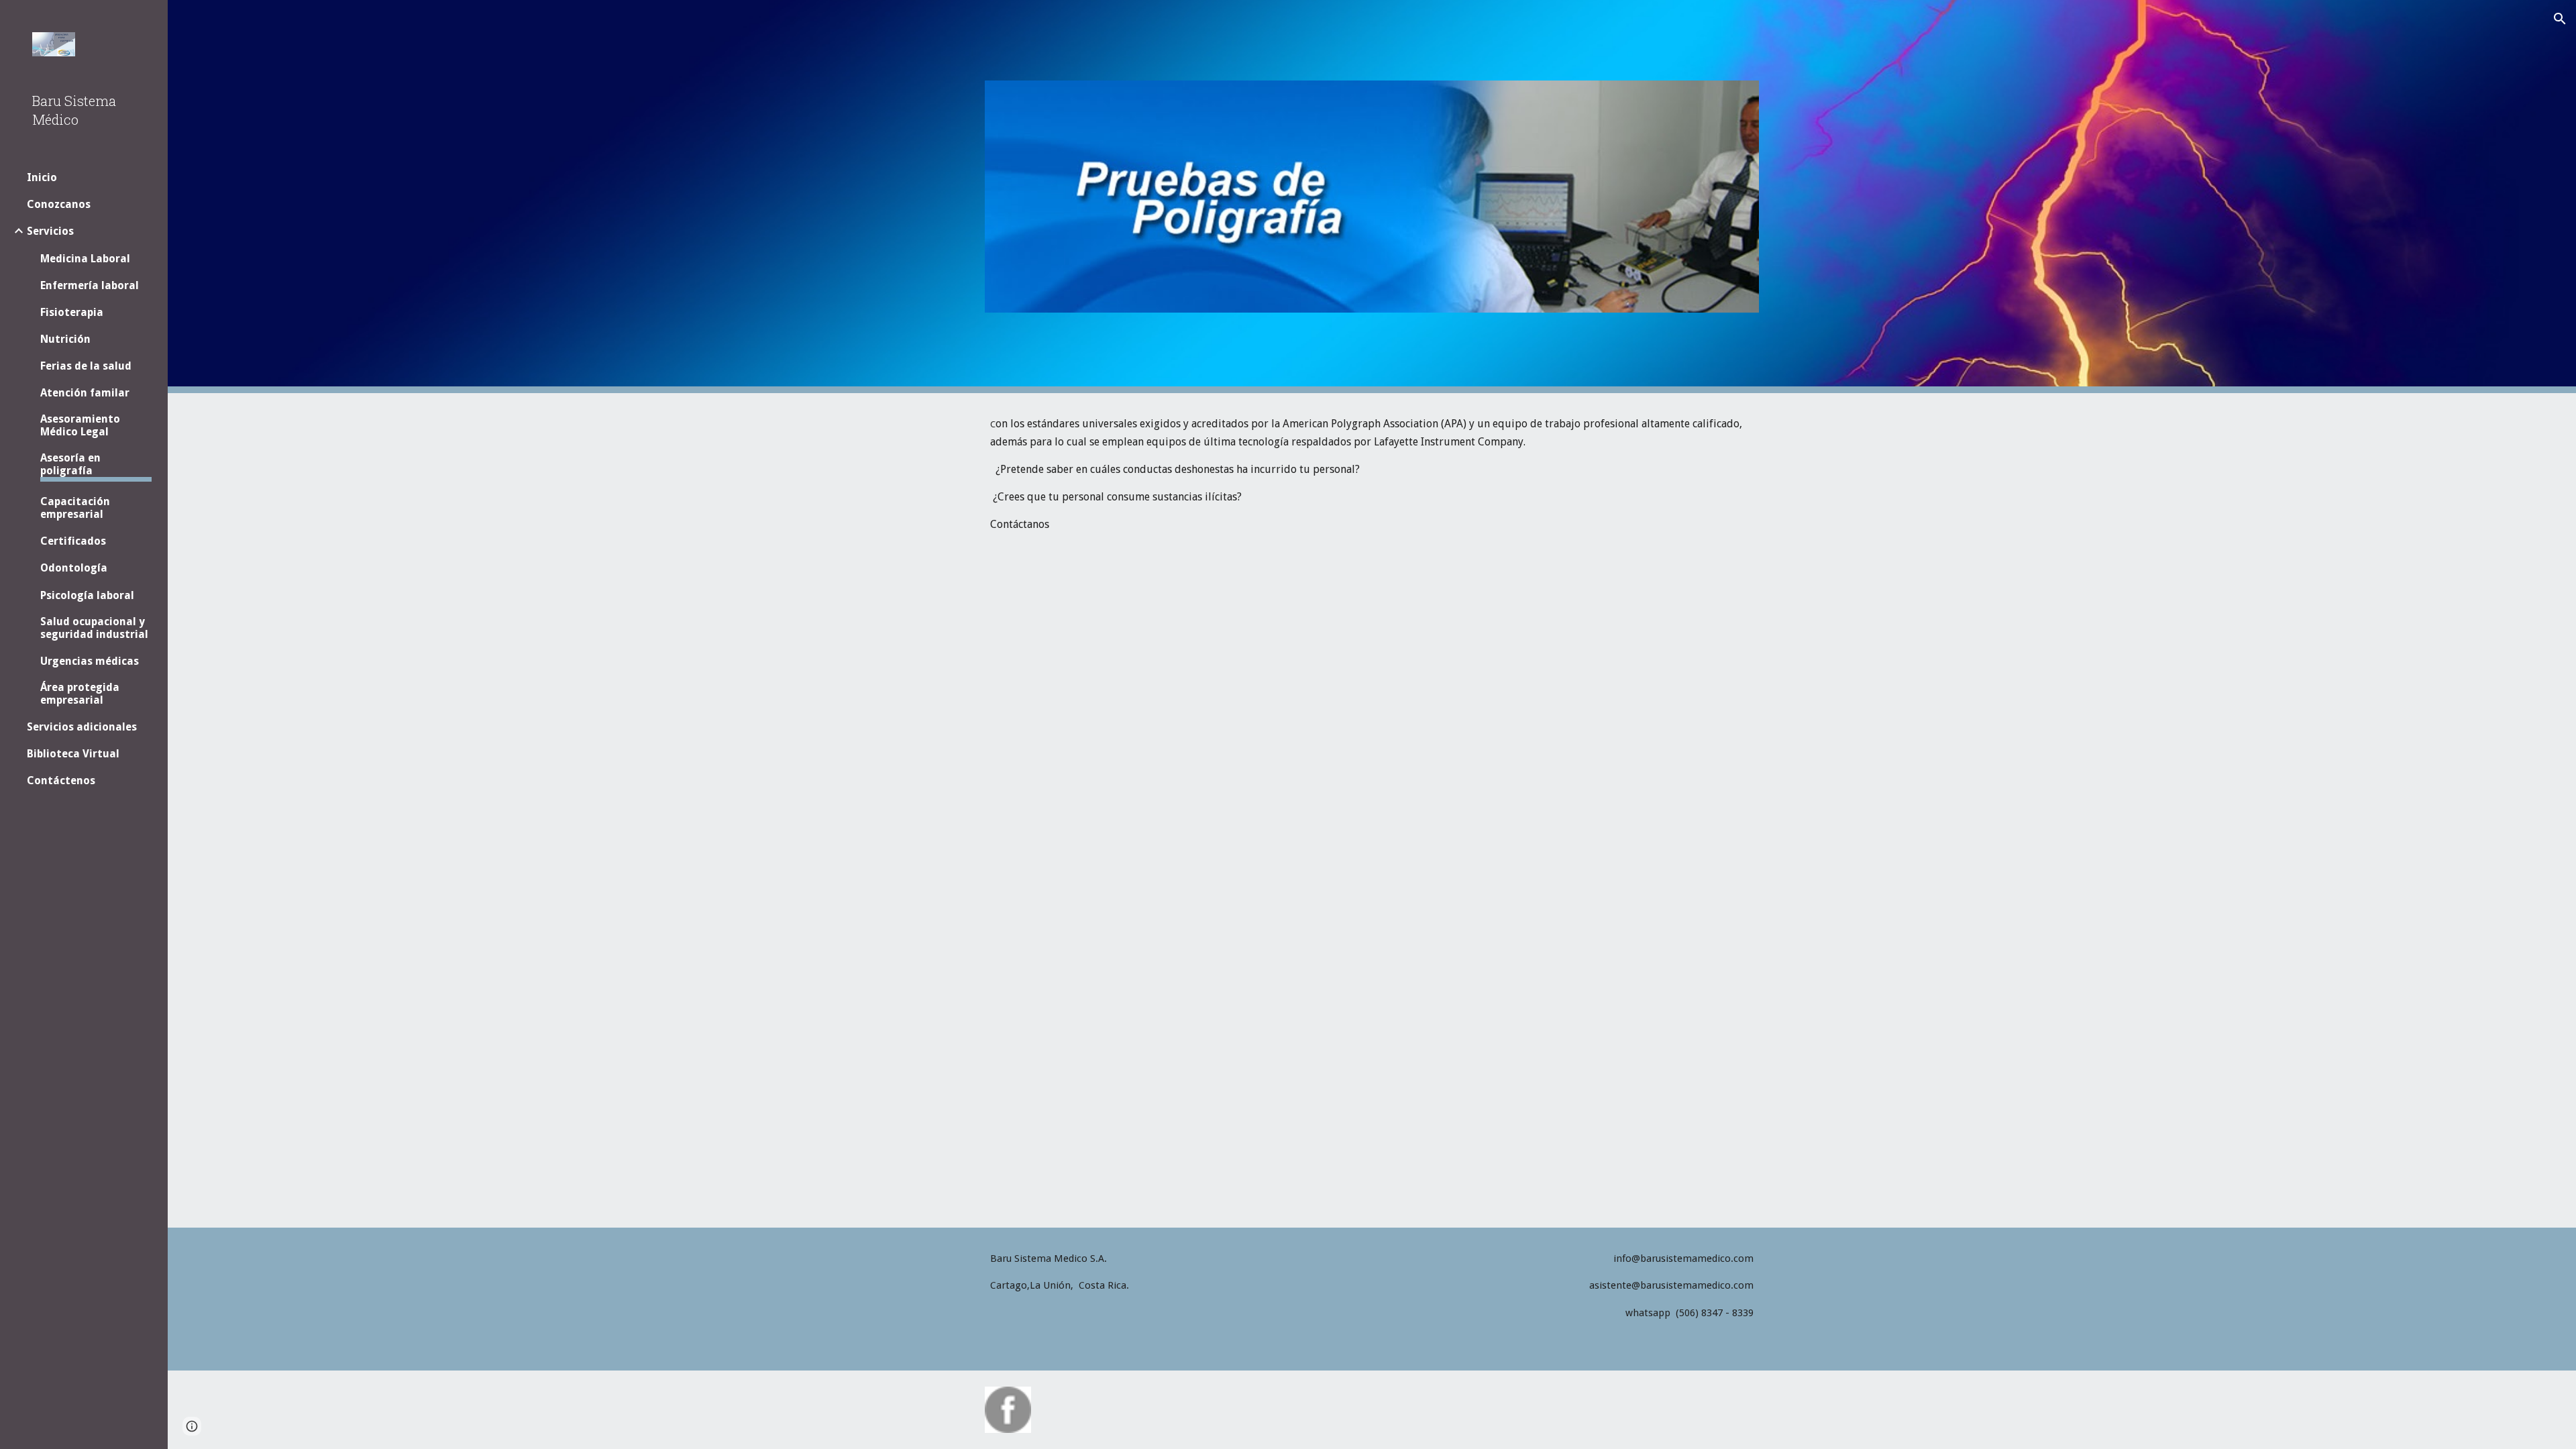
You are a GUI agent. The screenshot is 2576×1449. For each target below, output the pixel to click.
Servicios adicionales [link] (82, 727)
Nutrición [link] (65, 339)
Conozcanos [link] (59, 204)
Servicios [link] (50, 231)
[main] (1372, 474)
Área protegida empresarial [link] (80, 694)
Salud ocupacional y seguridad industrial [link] (94, 628)
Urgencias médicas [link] (90, 661)
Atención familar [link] (85, 393)
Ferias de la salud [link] (86, 366)
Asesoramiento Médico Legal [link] (80, 425)
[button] (2560, 19)
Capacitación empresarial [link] (75, 508)
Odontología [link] (74, 568)
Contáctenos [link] (61, 781)
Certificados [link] (73, 541)
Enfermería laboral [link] (90, 285)
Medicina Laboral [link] (85, 259)
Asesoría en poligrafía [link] (70, 464)
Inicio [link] (42, 177)
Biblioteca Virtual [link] (73, 754)
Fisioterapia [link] (72, 312)
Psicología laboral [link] (87, 595)
